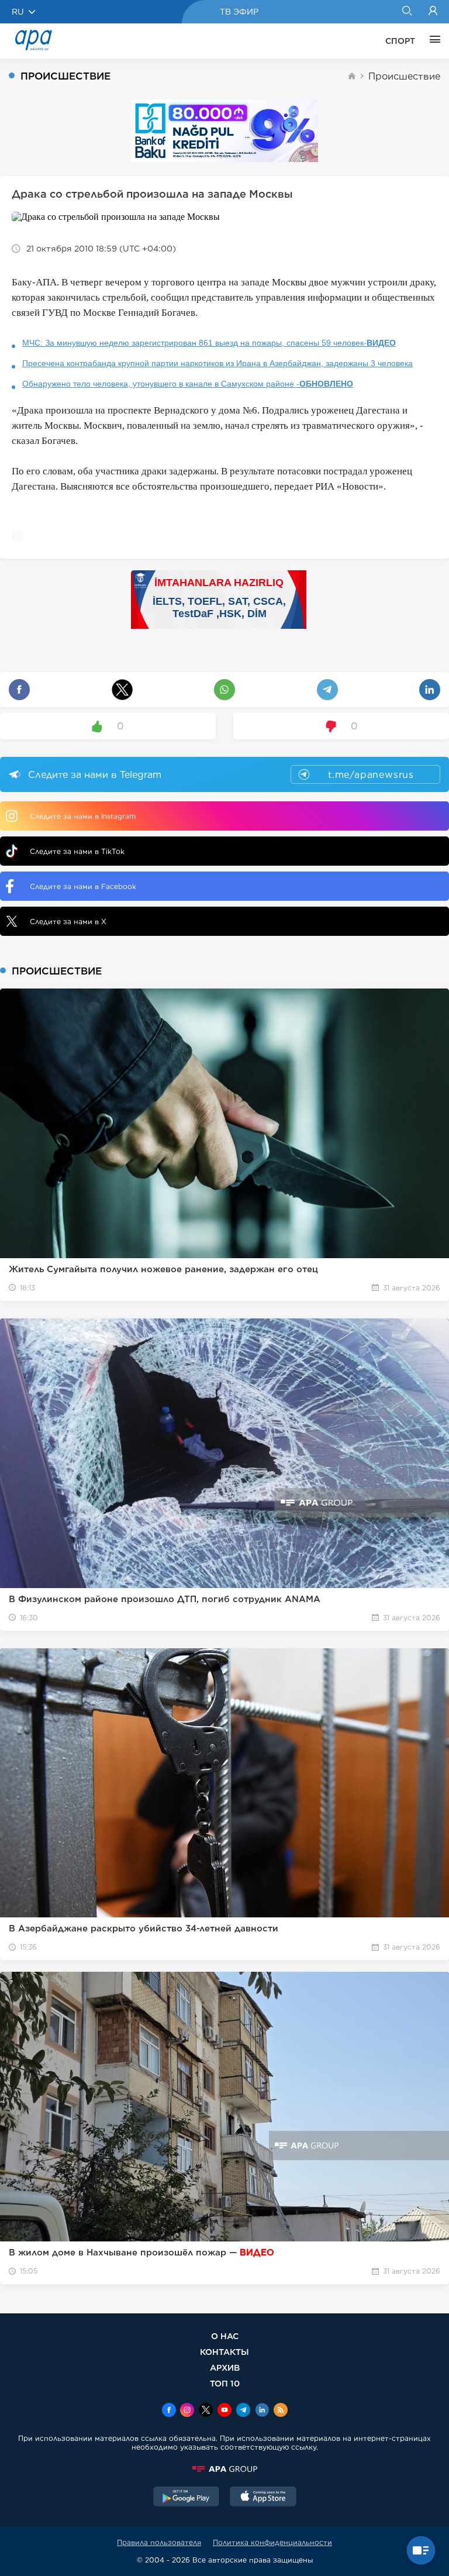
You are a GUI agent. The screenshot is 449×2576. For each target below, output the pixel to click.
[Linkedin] (262, 2411)
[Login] (433, 12)
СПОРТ (400, 41)
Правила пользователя (159, 2542)
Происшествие (404, 76)
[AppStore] (263, 2498)
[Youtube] (224, 2411)
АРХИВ (225, 2367)
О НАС (225, 2336)
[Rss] (281, 2411)
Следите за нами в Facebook (83, 886)
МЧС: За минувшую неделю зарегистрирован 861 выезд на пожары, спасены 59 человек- (209, 343)
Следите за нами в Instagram (83, 816)
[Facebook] (169, 2411)
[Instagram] (187, 2411)
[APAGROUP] (224, 2469)
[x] (206, 2411)
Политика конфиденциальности (272, 2542)
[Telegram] (243, 2411)
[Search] (407, 12)
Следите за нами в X (68, 922)
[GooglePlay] (186, 2498)
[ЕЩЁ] (432, 41)
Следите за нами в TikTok (77, 851)
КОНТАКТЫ (224, 2352)
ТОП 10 (225, 2383)
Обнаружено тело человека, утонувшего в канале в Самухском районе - (188, 384)
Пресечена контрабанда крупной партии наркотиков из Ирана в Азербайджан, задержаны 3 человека (217, 363)
